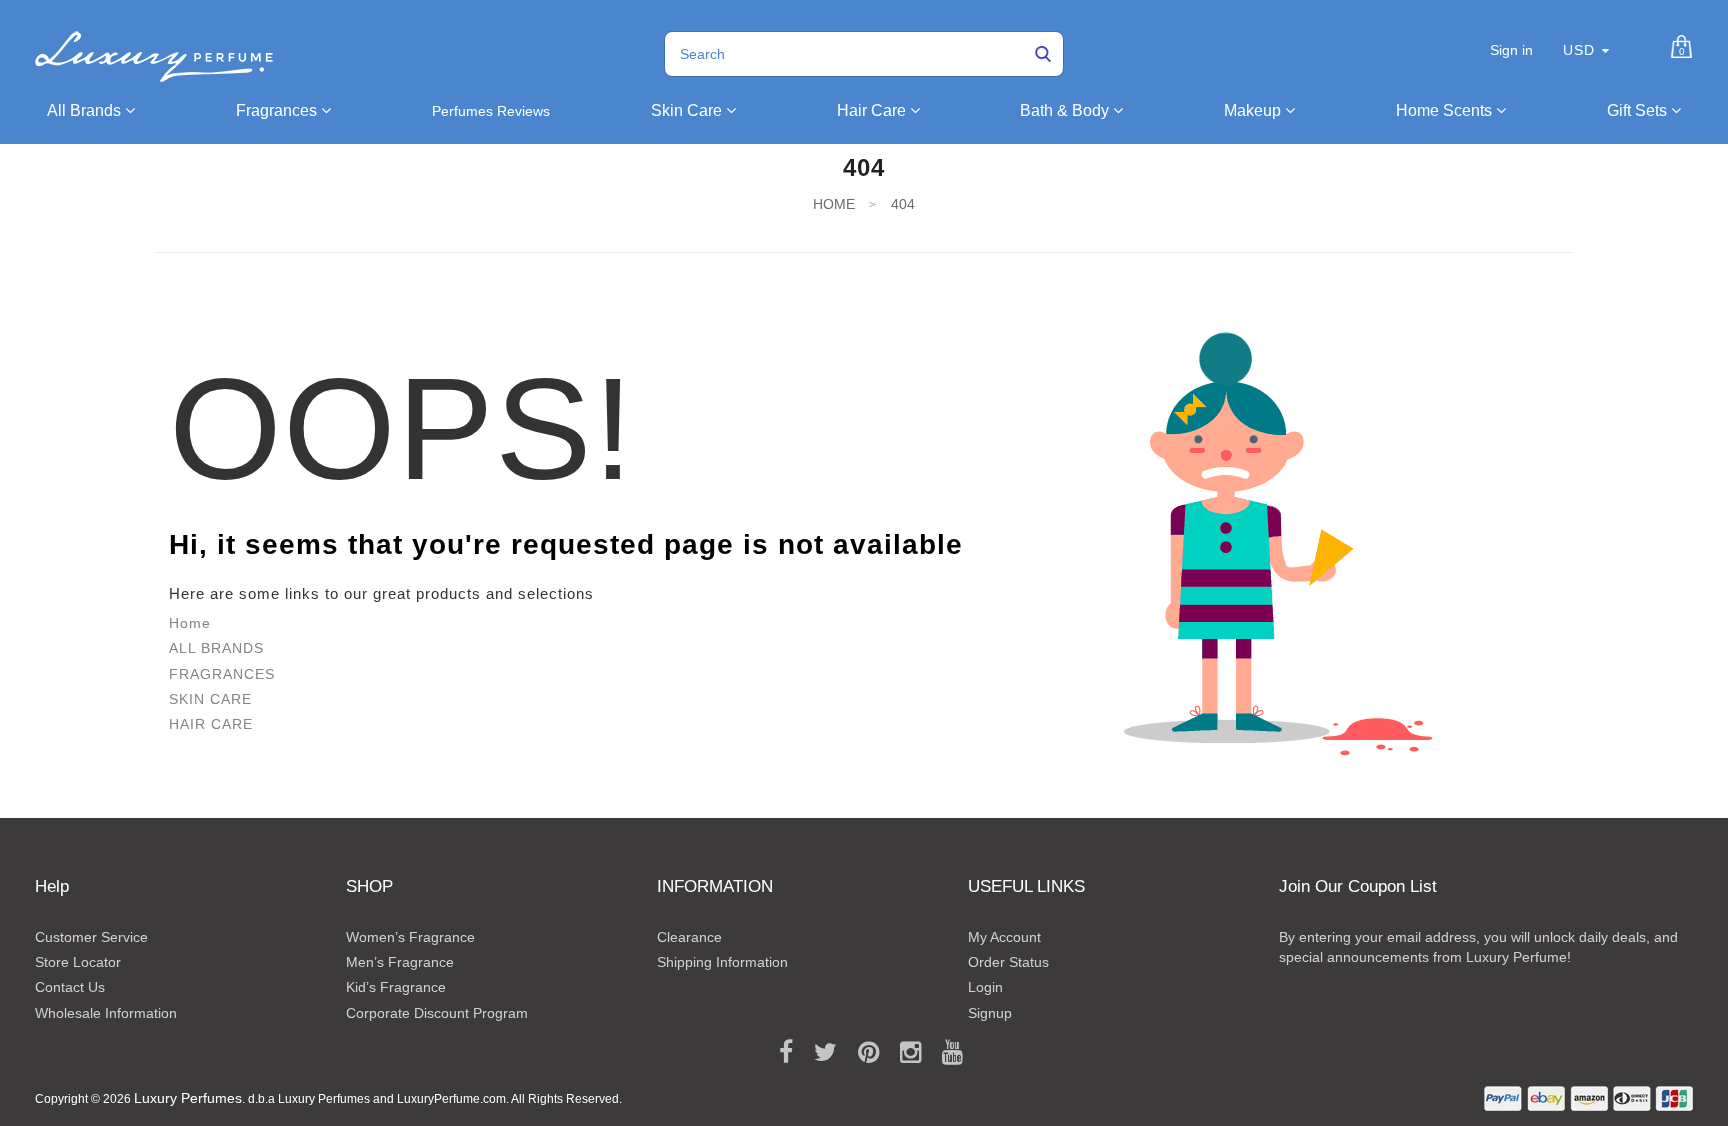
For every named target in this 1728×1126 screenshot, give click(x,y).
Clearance (689, 937)
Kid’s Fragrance (396, 987)
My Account (1004, 937)
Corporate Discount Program (437, 1013)
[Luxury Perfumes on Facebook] (779, 1053)
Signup (990, 1013)
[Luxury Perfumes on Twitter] (818, 1053)
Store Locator (78, 962)
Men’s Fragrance (400, 962)
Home (190, 623)
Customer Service (91, 937)
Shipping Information (722, 962)
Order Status (1008, 962)
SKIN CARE (210, 699)
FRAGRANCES (222, 674)
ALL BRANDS (216, 648)
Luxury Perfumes (188, 1098)
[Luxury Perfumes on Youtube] (945, 1053)
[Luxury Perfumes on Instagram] (903, 1053)
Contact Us (70, 987)
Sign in (1511, 50)
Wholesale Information (106, 1013)
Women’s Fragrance (410, 937)
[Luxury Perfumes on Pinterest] (861, 1053)
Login (985, 987)
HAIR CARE (211, 724)
